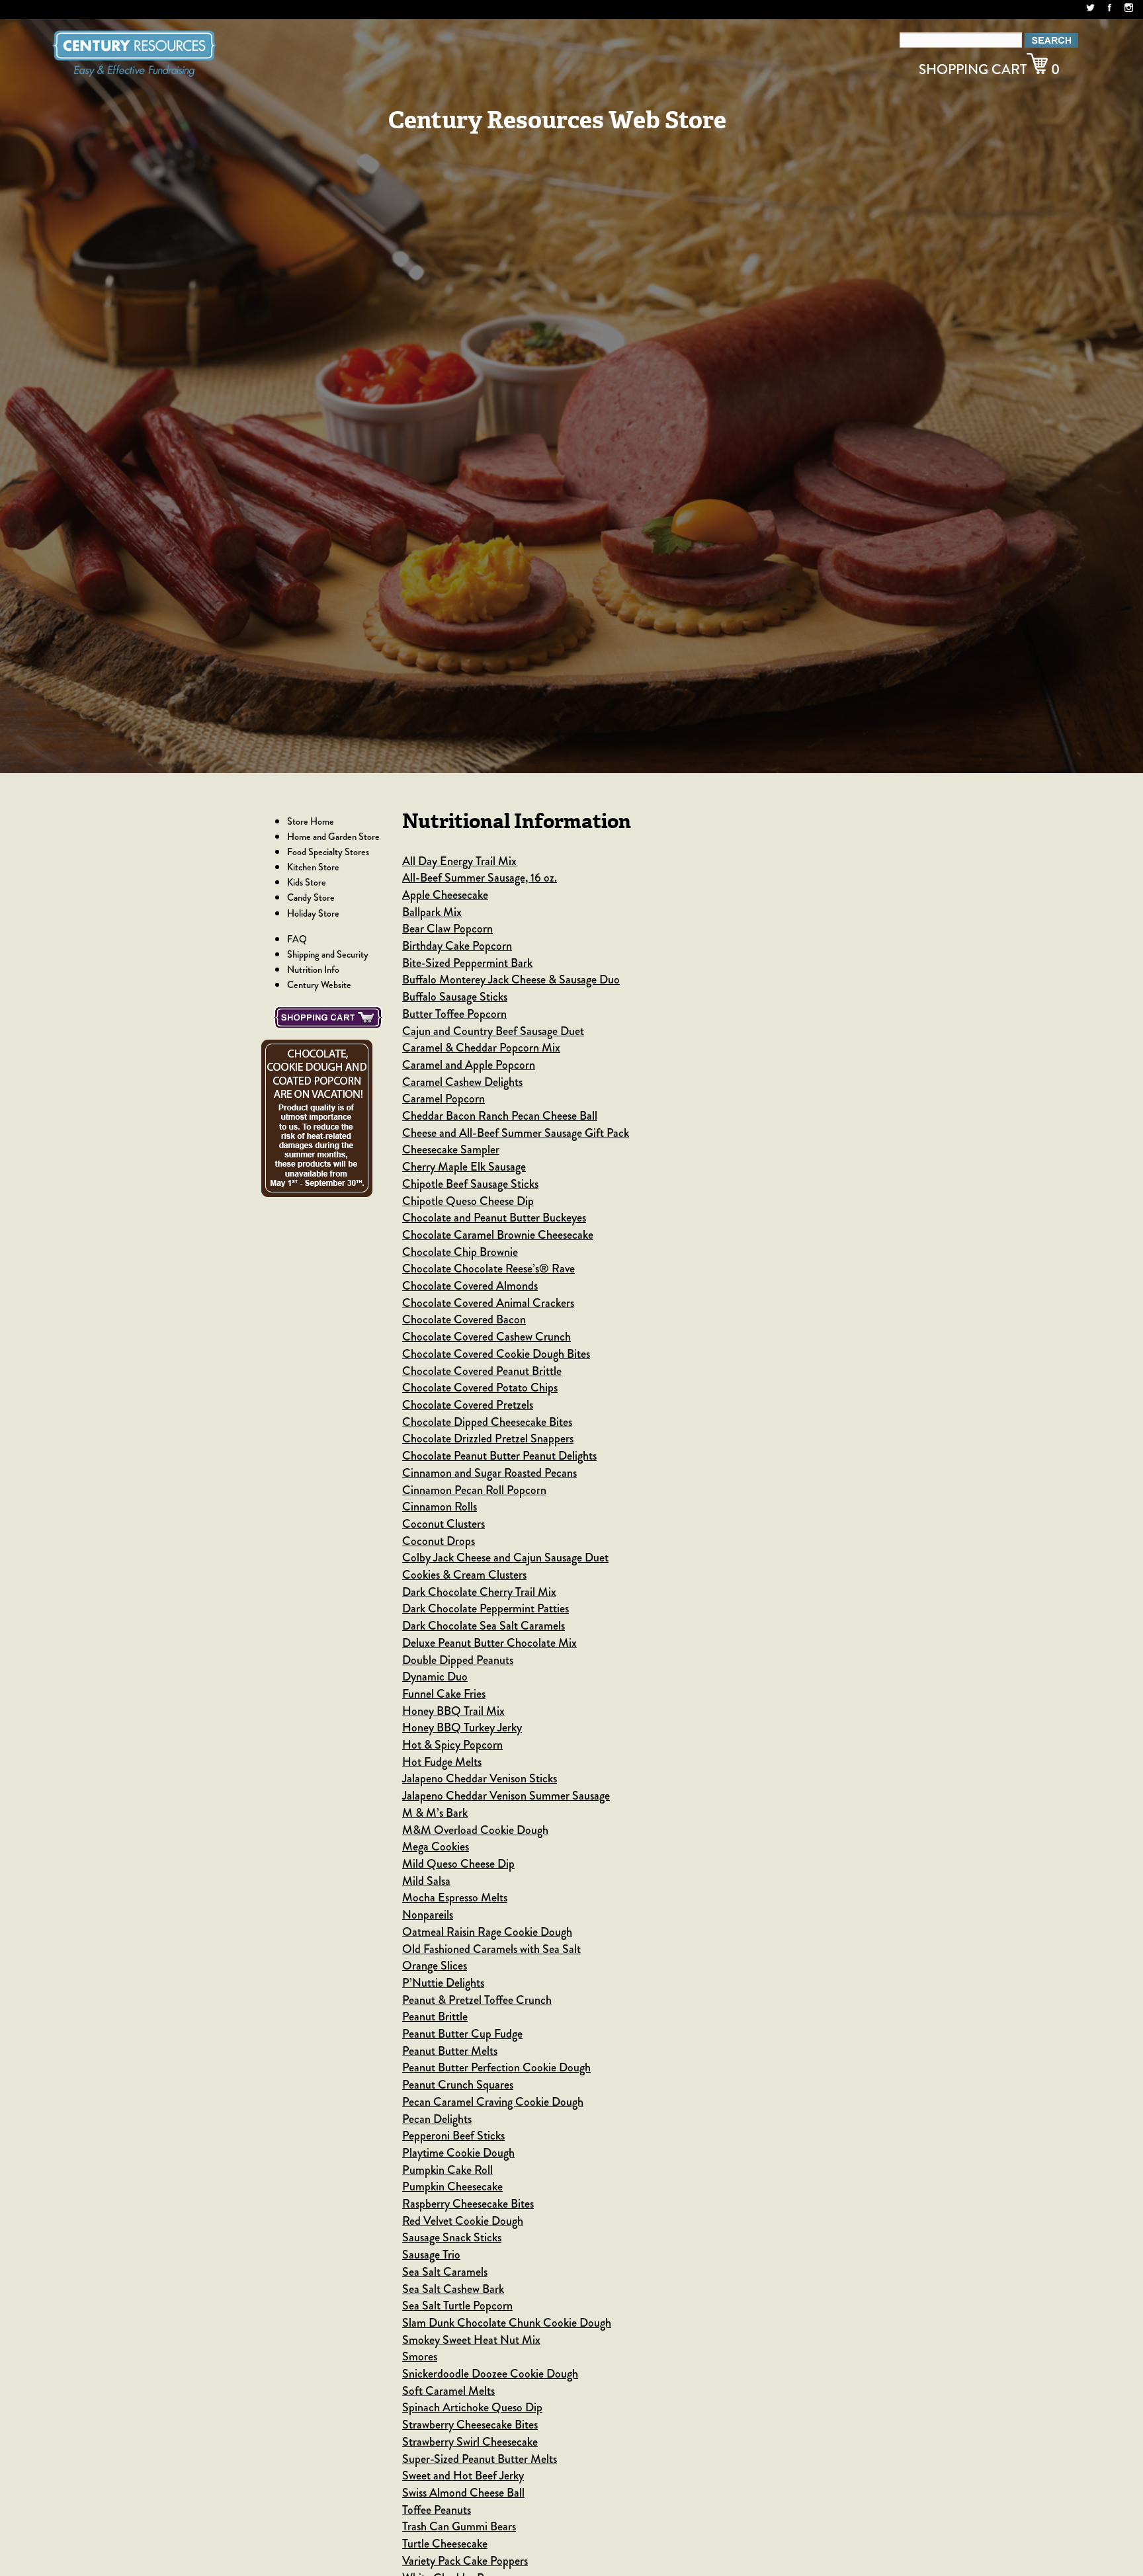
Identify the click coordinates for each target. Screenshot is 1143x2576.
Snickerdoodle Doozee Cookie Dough (490, 2374)
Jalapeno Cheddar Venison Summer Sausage (506, 1796)
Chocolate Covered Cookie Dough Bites (496, 1354)
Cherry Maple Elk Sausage (464, 1167)
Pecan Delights (437, 2119)
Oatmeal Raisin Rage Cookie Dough (487, 1932)
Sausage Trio (431, 2255)
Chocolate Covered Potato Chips (480, 1388)
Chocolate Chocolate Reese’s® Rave (488, 1268)
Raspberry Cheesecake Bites (468, 2204)
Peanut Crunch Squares (458, 2085)
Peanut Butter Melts (450, 2051)
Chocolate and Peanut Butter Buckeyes (494, 1218)
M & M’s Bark (435, 1813)
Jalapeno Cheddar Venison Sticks (480, 1778)
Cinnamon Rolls (440, 1507)
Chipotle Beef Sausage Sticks (470, 1184)
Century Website (319, 985)
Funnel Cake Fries (444, 1694)
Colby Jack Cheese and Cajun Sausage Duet (505, 1558)
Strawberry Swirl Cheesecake (470, 2442)
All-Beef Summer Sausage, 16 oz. (480, 878)
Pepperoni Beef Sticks (453, 2136)
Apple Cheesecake (445, 895)
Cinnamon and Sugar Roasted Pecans (489, 1473)
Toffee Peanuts (437, 2510)
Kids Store (307, 882)
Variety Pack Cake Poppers (465, 2561)
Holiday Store (313, 913)
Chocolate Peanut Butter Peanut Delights (499, 1456)
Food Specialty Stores (328, 852)
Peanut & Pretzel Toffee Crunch (477, 2000)
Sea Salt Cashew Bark (453, 2289)
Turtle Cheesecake (445, 2544)
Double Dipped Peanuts (458, 1660)
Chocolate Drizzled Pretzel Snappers (488, 1438)
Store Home (311, 821)
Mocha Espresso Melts (455, 1897)
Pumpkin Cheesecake (452, 2186)
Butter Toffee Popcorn (454, 1014)
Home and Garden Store (333, 837)
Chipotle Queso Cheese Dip (468, 1201)
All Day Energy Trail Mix (459, 861)
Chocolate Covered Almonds (470, 1286)
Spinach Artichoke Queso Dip (472, 2407)
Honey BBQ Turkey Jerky (462, 1727)
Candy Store (311, 897)
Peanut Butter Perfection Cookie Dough (496, 2067)
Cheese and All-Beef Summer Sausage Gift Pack (516, 1133)
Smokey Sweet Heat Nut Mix (471, 2340)
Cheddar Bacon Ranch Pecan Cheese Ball (500, 1116)
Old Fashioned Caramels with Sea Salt (491, 1949)
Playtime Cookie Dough (458, 2153)
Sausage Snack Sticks (452, 2237)
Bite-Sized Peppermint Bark (467, 963)
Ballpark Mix (432, 912)
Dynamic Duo (435, 1677)
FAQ (297, 939)
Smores (420, 2356)
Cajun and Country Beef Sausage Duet (493, 1031)
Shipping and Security (328, 954)
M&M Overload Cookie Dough (475, 1830)
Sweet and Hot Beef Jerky (463, 2475)
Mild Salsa (426, 1881)
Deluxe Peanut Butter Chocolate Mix (489, 1643)
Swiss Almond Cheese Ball (463, 2493)
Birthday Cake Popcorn (457, 946)
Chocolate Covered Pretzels (468, 1405)
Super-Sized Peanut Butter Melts (480, 2459)
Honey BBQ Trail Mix (453, 1711)
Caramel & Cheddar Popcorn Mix (481, 1048)
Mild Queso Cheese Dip (458, 1864)
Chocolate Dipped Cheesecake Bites (487, 1422)
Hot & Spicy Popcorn (452, 1745)
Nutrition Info (313, 970)
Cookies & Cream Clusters (464, 1575)
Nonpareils (428, 1915)
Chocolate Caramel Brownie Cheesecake (498, 1235)
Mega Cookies (436, 1847)
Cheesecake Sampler (451, 1149)
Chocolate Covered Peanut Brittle (482, 1371)
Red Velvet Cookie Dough (463, 2221)
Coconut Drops (439, 1541)
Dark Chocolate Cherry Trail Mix (479, 1592)
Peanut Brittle (435, 2016)
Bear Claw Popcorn (447, 929)
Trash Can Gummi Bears (459, 2526)
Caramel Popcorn (444, 1099)
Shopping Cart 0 (989, 69)
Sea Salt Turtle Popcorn (457, 2306)
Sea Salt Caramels (445, 2272)
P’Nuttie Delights (443, 1983)
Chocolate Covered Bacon (464, 1319)
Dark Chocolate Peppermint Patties (486, 1608)
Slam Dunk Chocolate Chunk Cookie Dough (507, 2323)
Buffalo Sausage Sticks (455, 997)
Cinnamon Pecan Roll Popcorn (474, 1490)
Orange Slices (435, 1966)
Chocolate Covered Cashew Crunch (487, 1337)
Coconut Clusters (444, 1524)
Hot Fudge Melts (442, 1762)
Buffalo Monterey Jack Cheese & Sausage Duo (511, 979)
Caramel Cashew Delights (462, 1082)
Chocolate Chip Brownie (460, 1252)
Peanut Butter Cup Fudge (462, 2034)
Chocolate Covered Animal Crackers (488, 1303)
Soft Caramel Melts (448, 2391)
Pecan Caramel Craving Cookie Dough (493, 2102)
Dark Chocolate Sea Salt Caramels (484, 1626)
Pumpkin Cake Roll (447, 2170)
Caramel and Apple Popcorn (469, 1065)
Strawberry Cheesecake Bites (470, 2425)
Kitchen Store (313, 867)
